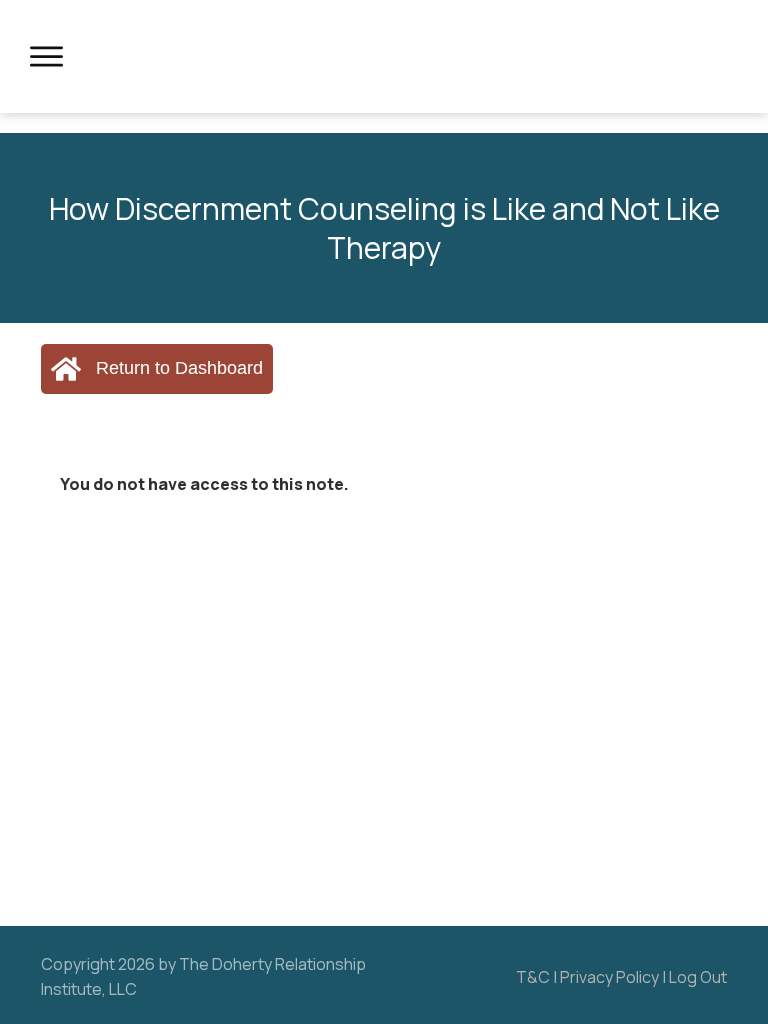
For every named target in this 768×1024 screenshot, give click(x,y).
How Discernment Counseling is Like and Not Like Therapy (384, 228)
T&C (533, 977)
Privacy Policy (609, 977)
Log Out (698, 977)
